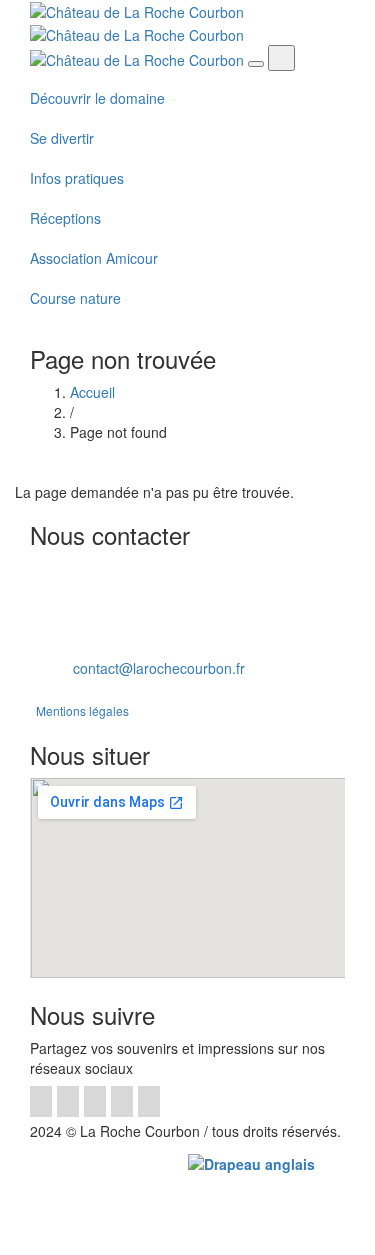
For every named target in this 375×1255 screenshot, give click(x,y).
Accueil (92, 392)
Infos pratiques (77, 178)
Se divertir (62, 138)
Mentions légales (82, 710)
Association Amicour (94, 258)
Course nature (75, 298)
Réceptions (65, 218)
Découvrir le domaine (97, 98)
